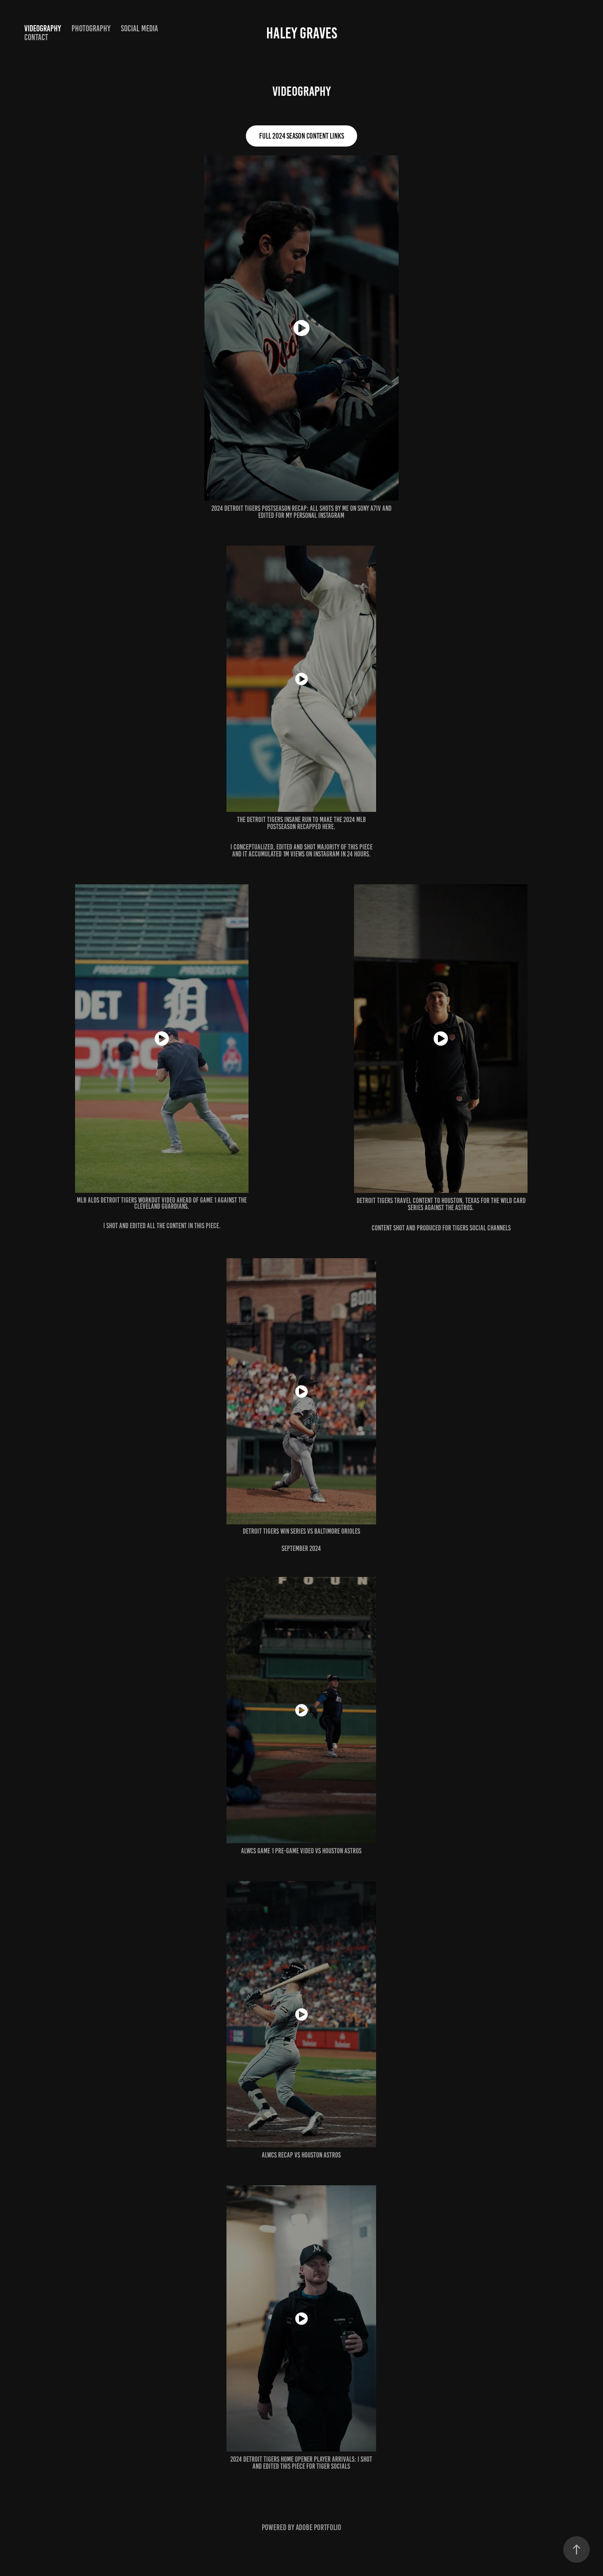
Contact (36, 37)
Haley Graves (302, 33)
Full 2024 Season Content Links (301, 136)
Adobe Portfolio (318, 2527)
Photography (91, 28)
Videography (43, 28)
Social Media (139, 28)
